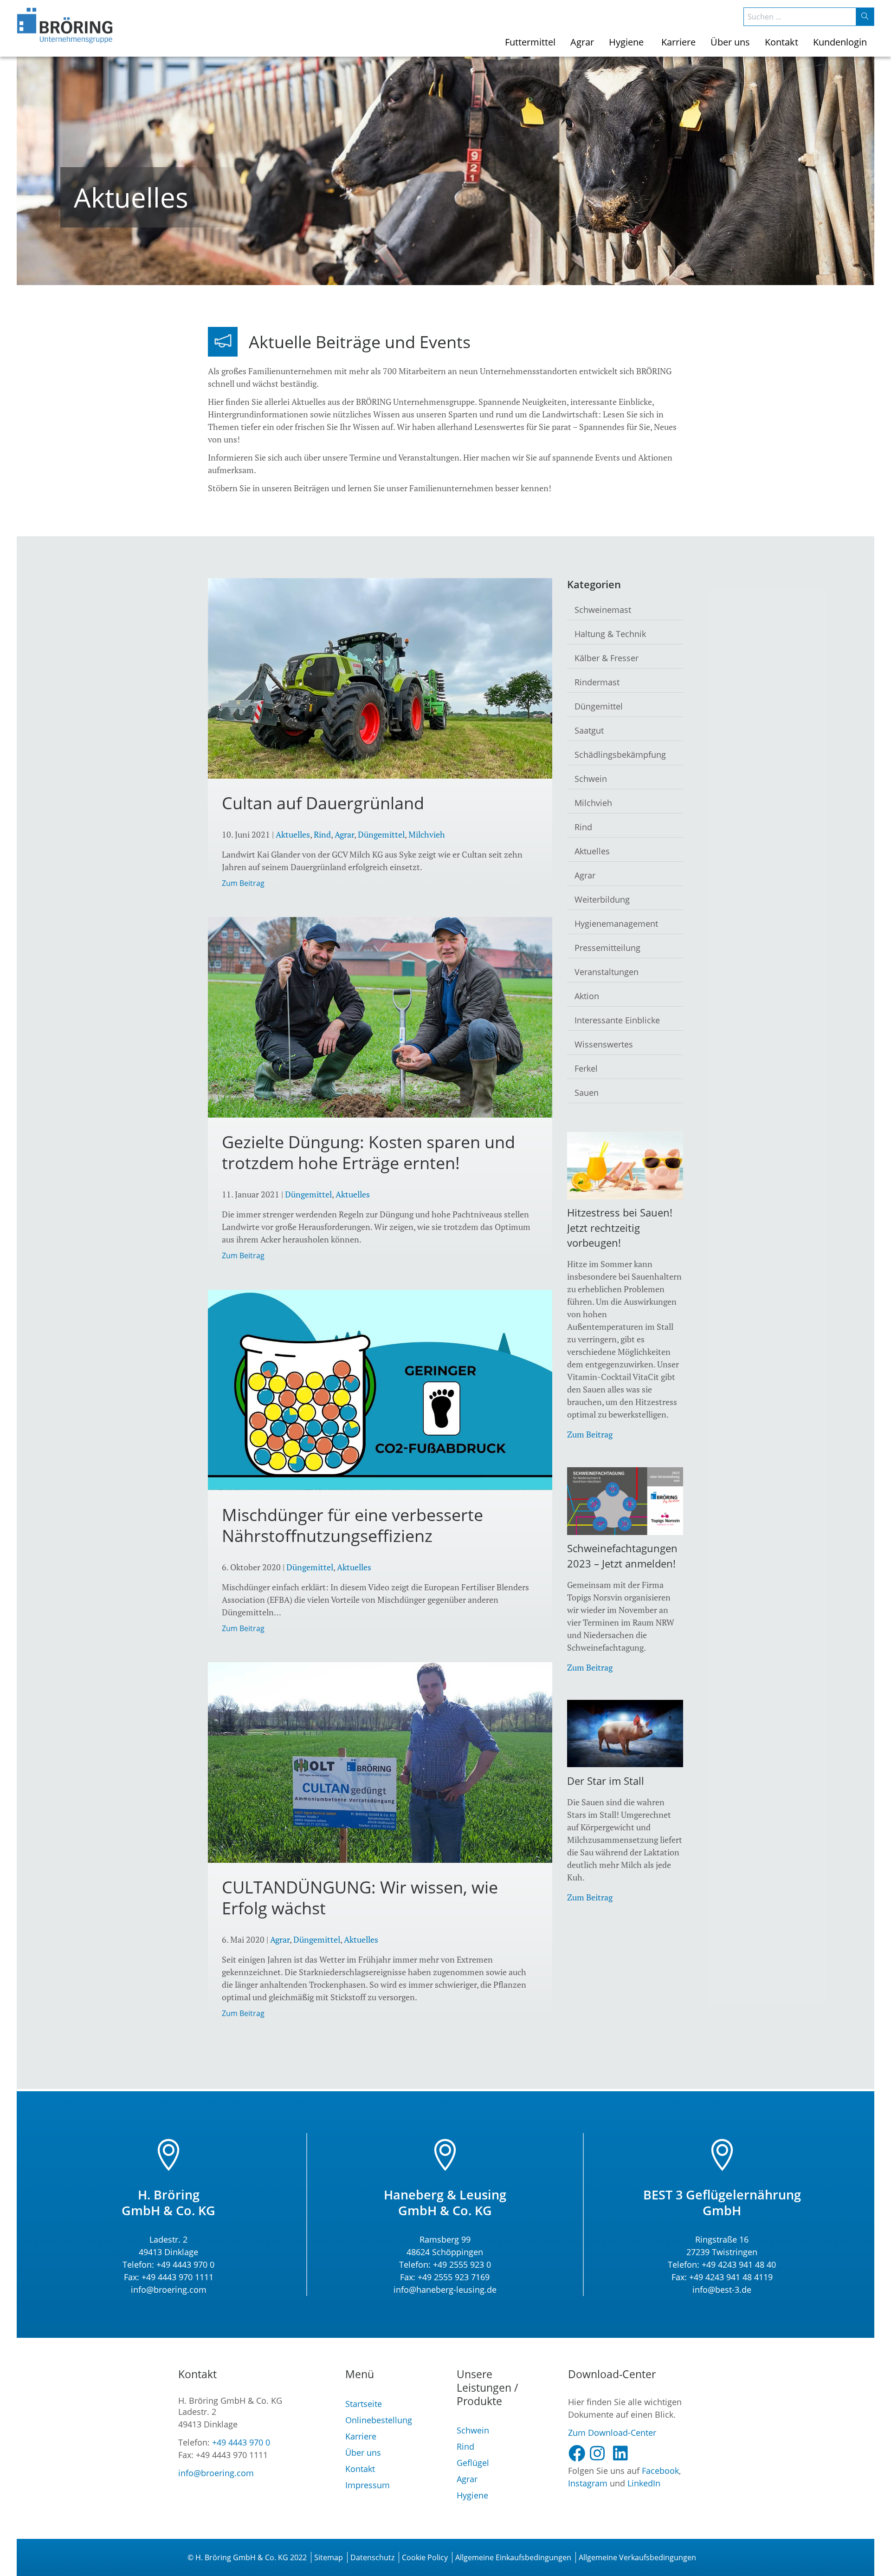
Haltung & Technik (610, 634)
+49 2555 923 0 (462, 2264)
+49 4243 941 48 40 (738, 2264)
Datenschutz (372, 2557)
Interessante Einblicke (617, 1020)
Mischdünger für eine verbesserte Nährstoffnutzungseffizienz (352, 1525)
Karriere (361, 2436)
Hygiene (472, 2495)
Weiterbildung (602, 899)
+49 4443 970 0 (185, 2264)
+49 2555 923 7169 (454, 2277)
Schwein (591, 779)
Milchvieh (427, 834)
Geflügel (473, 2463)
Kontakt (360, 2469)
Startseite (364, 2404)
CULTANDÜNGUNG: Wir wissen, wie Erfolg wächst (360, 1898)
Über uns (363, 2452)
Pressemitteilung (607, 948)
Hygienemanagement (616, 924)
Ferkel (586, 1068)
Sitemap (329, 2557)
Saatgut (589, 730)
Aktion (587, 996)
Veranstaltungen (607, 972)
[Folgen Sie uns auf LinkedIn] (624, 2453)
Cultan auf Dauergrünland (323, 803)
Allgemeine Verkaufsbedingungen (637, 2557)
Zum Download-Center (612, 2433)
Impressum (368, 2485)
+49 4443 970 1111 (178, 2277)
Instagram (588, 2483)
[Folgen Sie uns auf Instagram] (601, 2453)
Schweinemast (603, 610)
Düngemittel (381, 834)
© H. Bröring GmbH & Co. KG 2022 (247, 2557)
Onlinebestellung (379, 2420)
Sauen (587, 1093)
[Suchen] (865, 17)
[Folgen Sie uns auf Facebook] (579, 2453)
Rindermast (597, 682)
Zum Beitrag (243, 883)
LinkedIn (644, 2483)
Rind (322, 834)
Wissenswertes (604, 1044)
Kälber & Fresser (607, 658)
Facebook (660, 2471)
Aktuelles (293, 834)
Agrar (344, 834)
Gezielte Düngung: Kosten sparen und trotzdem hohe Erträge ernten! (368, 1152)
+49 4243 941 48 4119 (731, 2277)
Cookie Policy (425, 2557)
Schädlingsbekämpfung (620, 755)
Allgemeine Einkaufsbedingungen (513, 2557)
